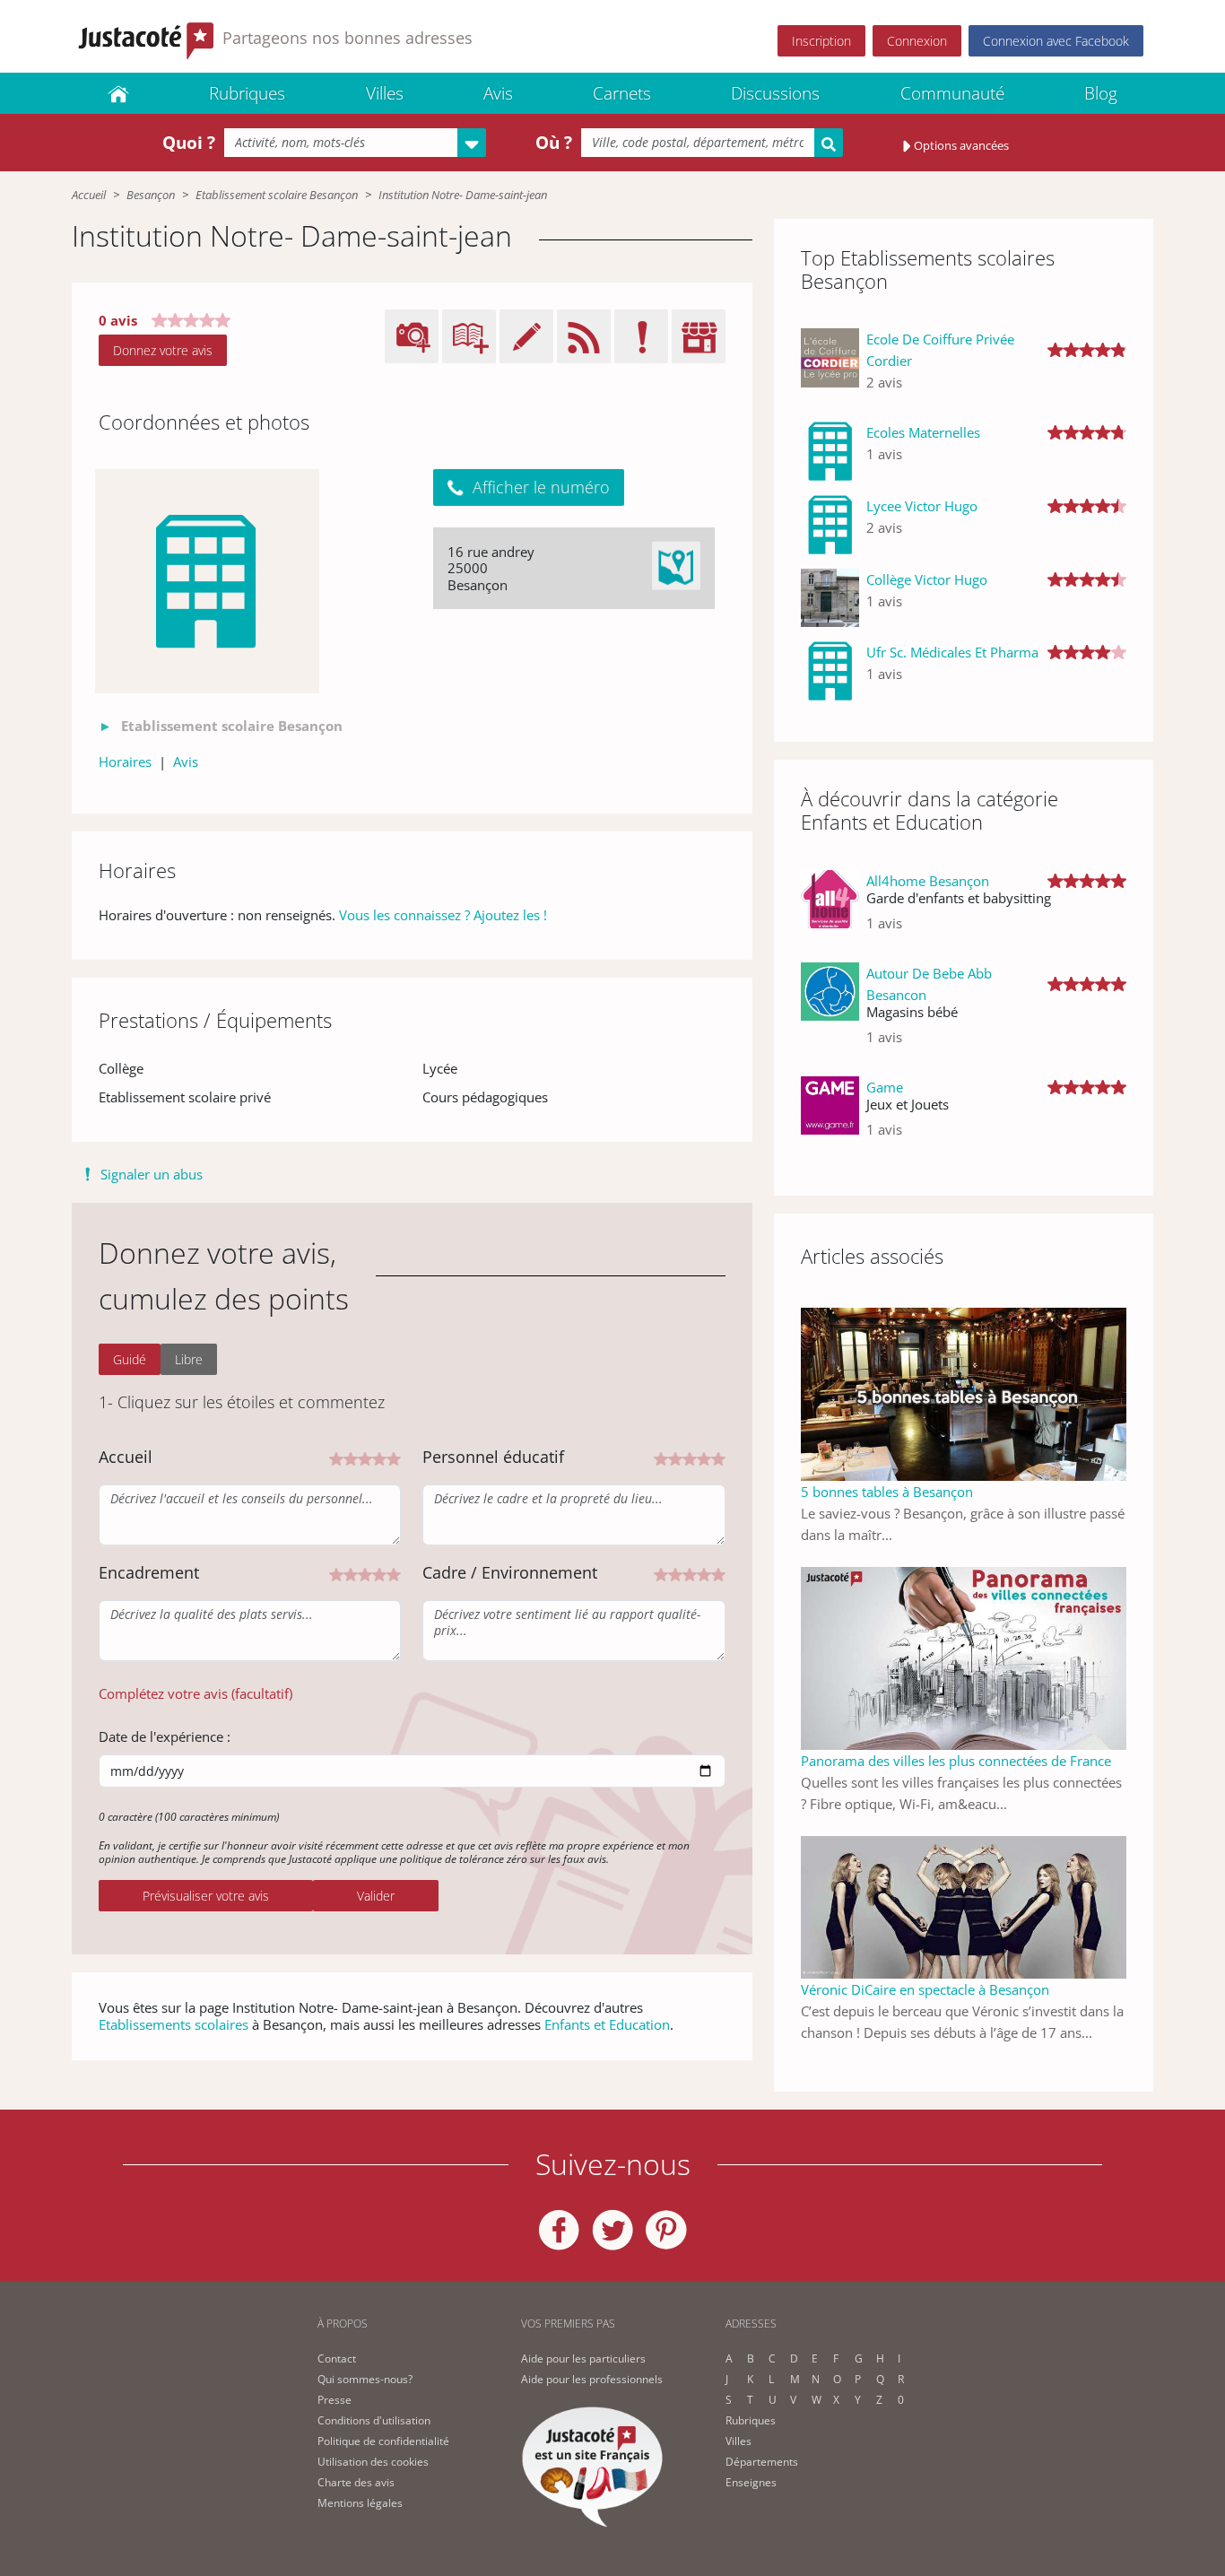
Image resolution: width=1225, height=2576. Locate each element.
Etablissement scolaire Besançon (277, 195)
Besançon (151, 195)
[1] (336, 1458)
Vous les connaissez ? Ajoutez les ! (443, 915)
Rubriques (247, 93)
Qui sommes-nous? (365, 2379)
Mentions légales (360, 2503)
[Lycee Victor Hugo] (830, 525)
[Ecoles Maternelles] (830, 451)
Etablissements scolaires (174, 2024)
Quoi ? (189, 143)
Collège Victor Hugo (927, 579)
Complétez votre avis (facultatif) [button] (195, 1693)
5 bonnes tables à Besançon (887, 1492)
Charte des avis (356, 2482)
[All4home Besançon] (830, 909)
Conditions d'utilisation (374, 2420)
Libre (189, 1359)
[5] (394, 1458)
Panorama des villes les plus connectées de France (956, 1761)
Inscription (821, 41)
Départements (762, 2462)
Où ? (554, 143)
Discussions (775, 93)
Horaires (125, 761)
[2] (351, 1458)
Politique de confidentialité (383, 2441)
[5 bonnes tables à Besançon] (964, 1392)
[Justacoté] (118, 93)
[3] (365, 1458)
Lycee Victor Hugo (922, 506)
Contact (337, 2358)
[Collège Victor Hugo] (830, 598)
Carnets (622, 93)
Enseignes (751, 2482)
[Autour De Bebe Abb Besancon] (830, 1012)
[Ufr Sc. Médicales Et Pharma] (830, 671)
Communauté (952, 93)
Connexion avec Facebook (1056, 41)
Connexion (917, 41)
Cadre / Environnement (510, 1572)
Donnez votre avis (163, 350)
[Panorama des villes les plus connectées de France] (964, 1657)
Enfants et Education (607, 2024)
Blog (1101, 93)
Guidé (130, 1359)
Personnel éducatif (493, 1457)
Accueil (89, 195)
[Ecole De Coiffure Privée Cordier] (830, 368)
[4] (379, 1458)
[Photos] (207, 581)
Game (885, 1087)
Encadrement (149, 1572)
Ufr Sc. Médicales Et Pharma (952, 652)
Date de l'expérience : (165, 1736)
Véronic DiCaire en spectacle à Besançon (925, 1989)
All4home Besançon (928, 881)
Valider (376, 1896)
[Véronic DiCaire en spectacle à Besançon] (964, 1906)
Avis (498, 93)
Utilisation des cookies (373, 2462)
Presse (334, 2400)
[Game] (830, 1115)
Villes (385, 93)
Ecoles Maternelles (923, 432)
